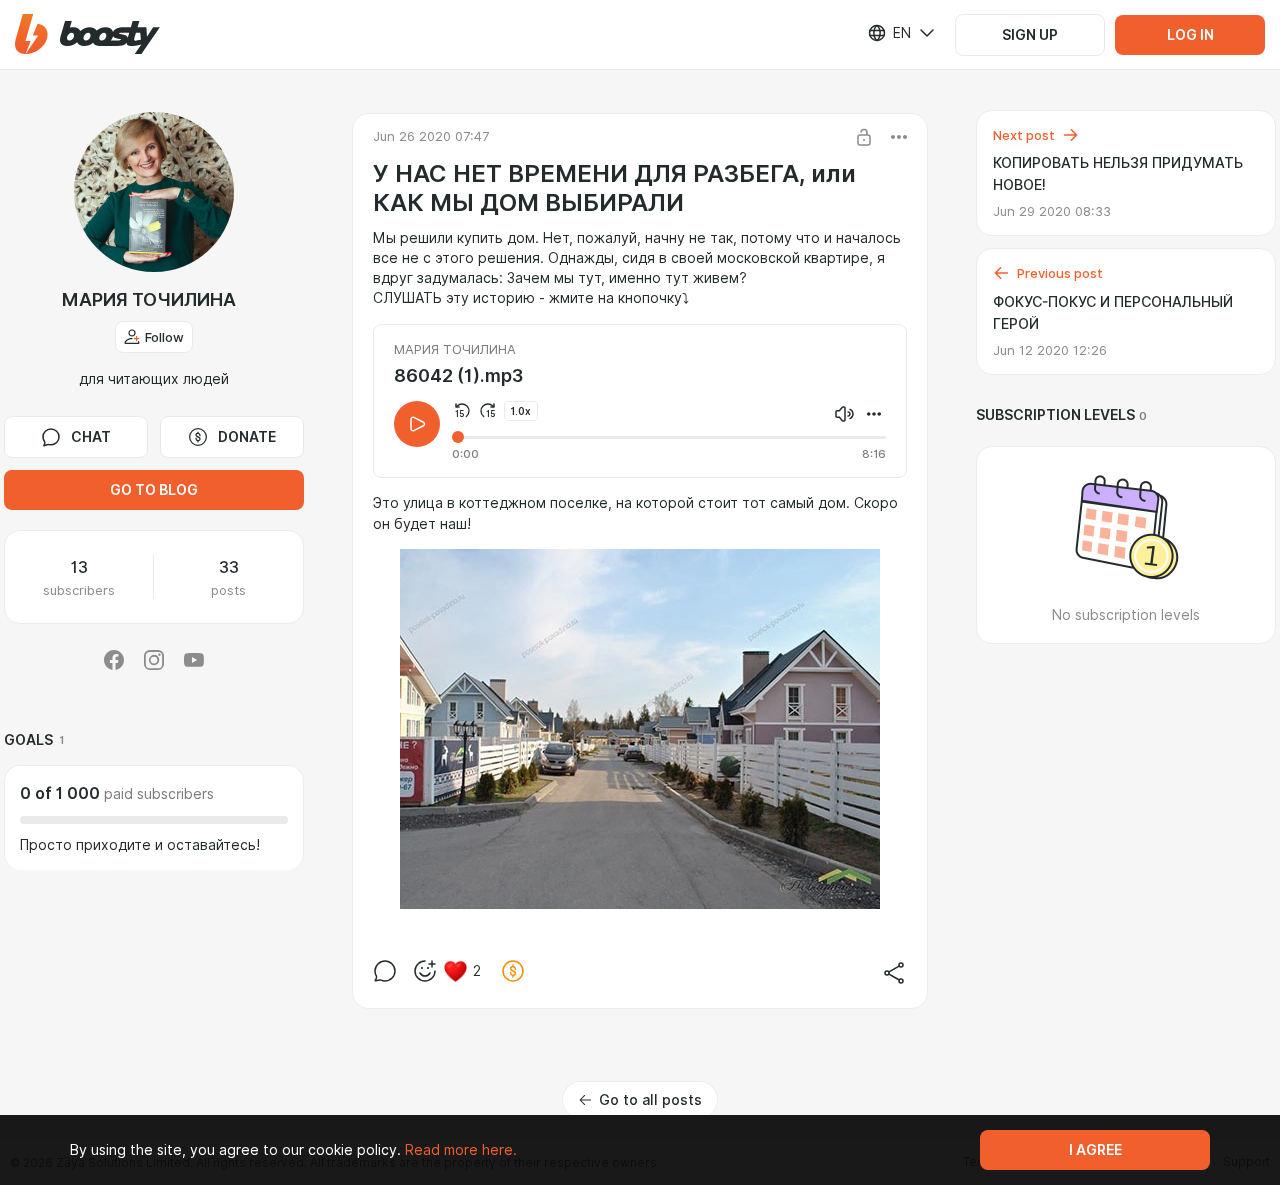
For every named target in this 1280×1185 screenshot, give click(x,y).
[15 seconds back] (462, 411)
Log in (1190, 35)
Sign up (1030, 35)
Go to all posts (650, 1100)
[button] (87, 34)
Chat (91, 437)
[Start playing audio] (417, 424)
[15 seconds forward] (488, 411)
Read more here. (461, 1150)
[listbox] (889, 33)
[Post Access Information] (864, 137)
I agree (1095, 1150)
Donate (247, 437)
